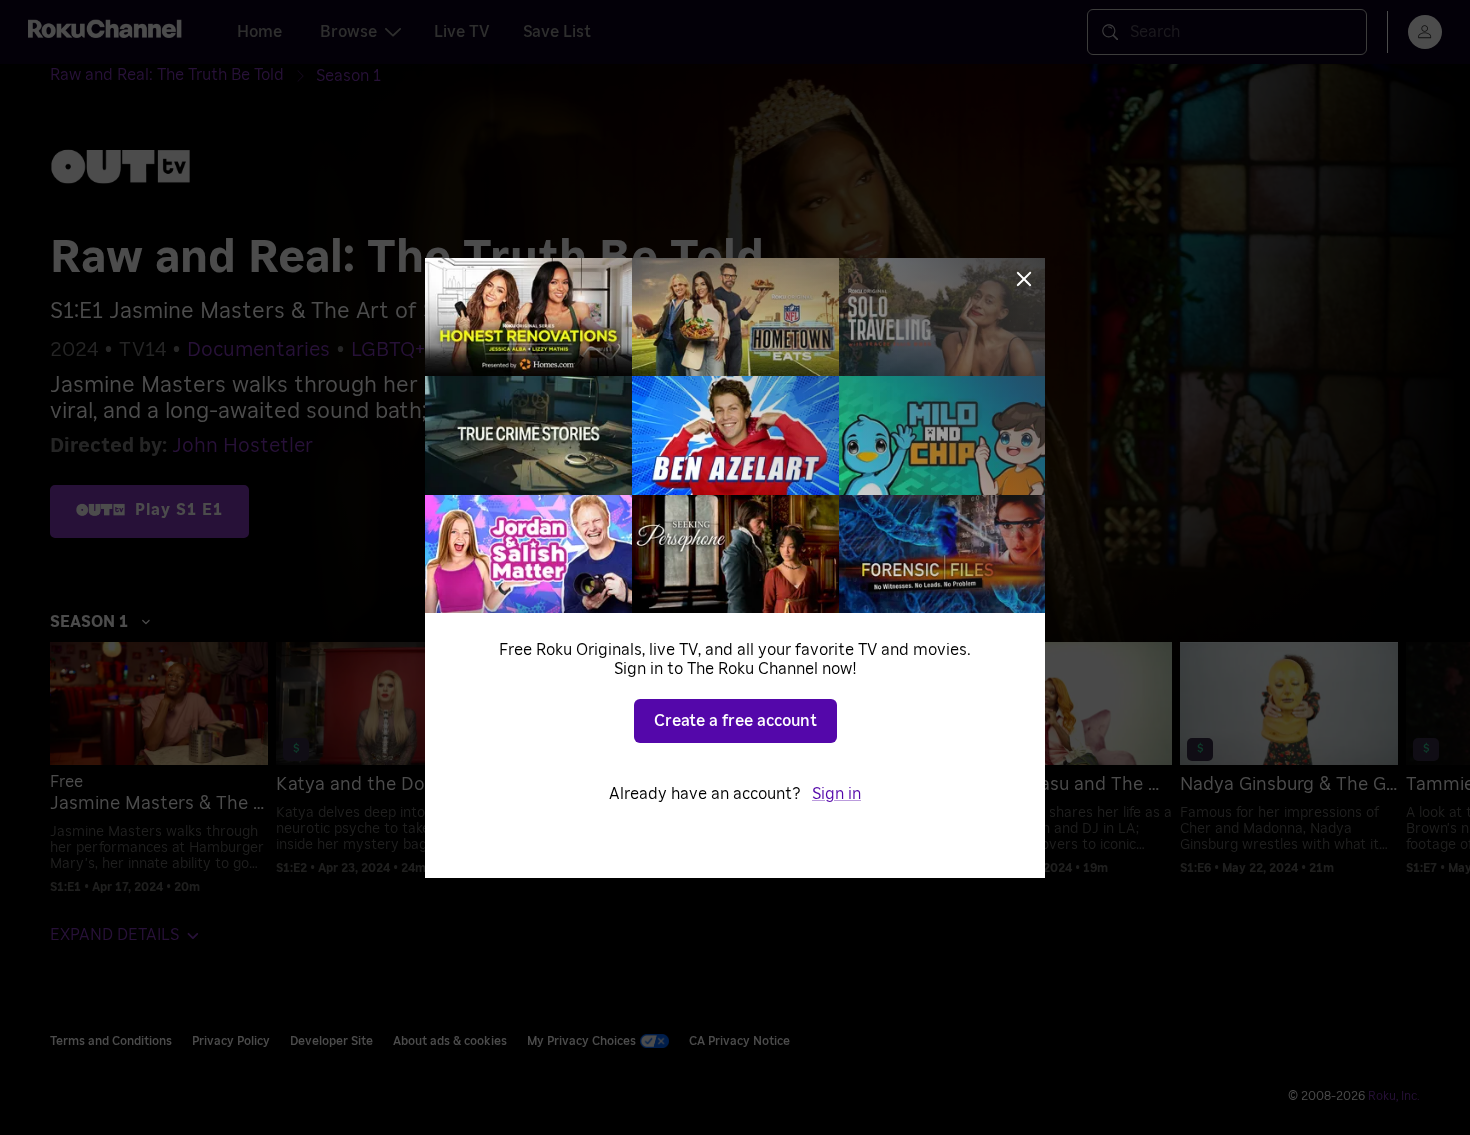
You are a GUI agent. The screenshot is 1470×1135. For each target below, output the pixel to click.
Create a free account (735, 721)
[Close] (1024, 279)
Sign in (836, 794)
